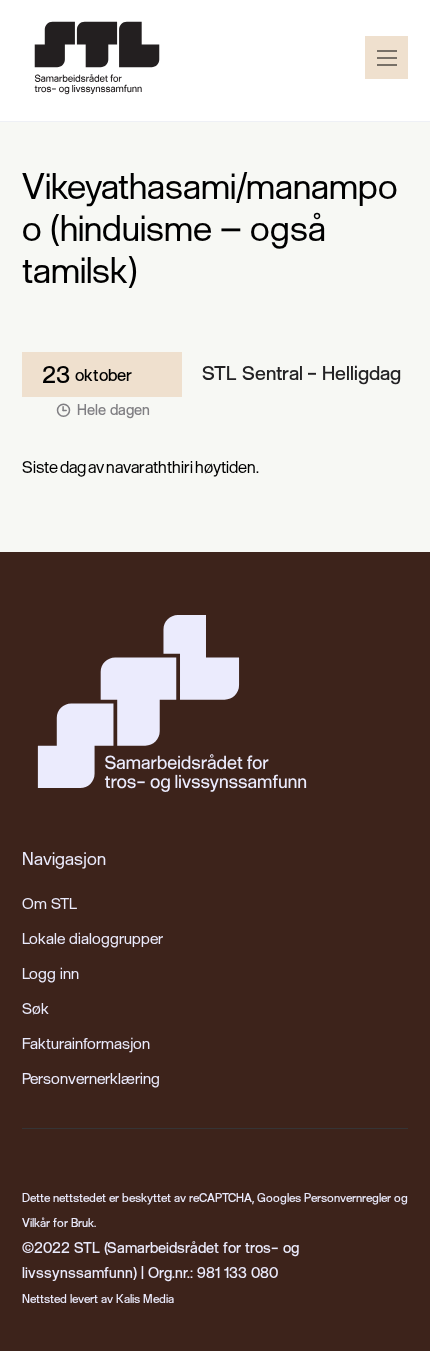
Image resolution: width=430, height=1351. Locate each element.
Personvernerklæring (91, 1078)
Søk (35, 1008)
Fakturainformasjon (86, 1043)
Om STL (49, 903)
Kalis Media (145, 1298)
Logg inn (50, 973)
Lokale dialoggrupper (92, 938)
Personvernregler (347, 1197)
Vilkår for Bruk (58, 1222)
